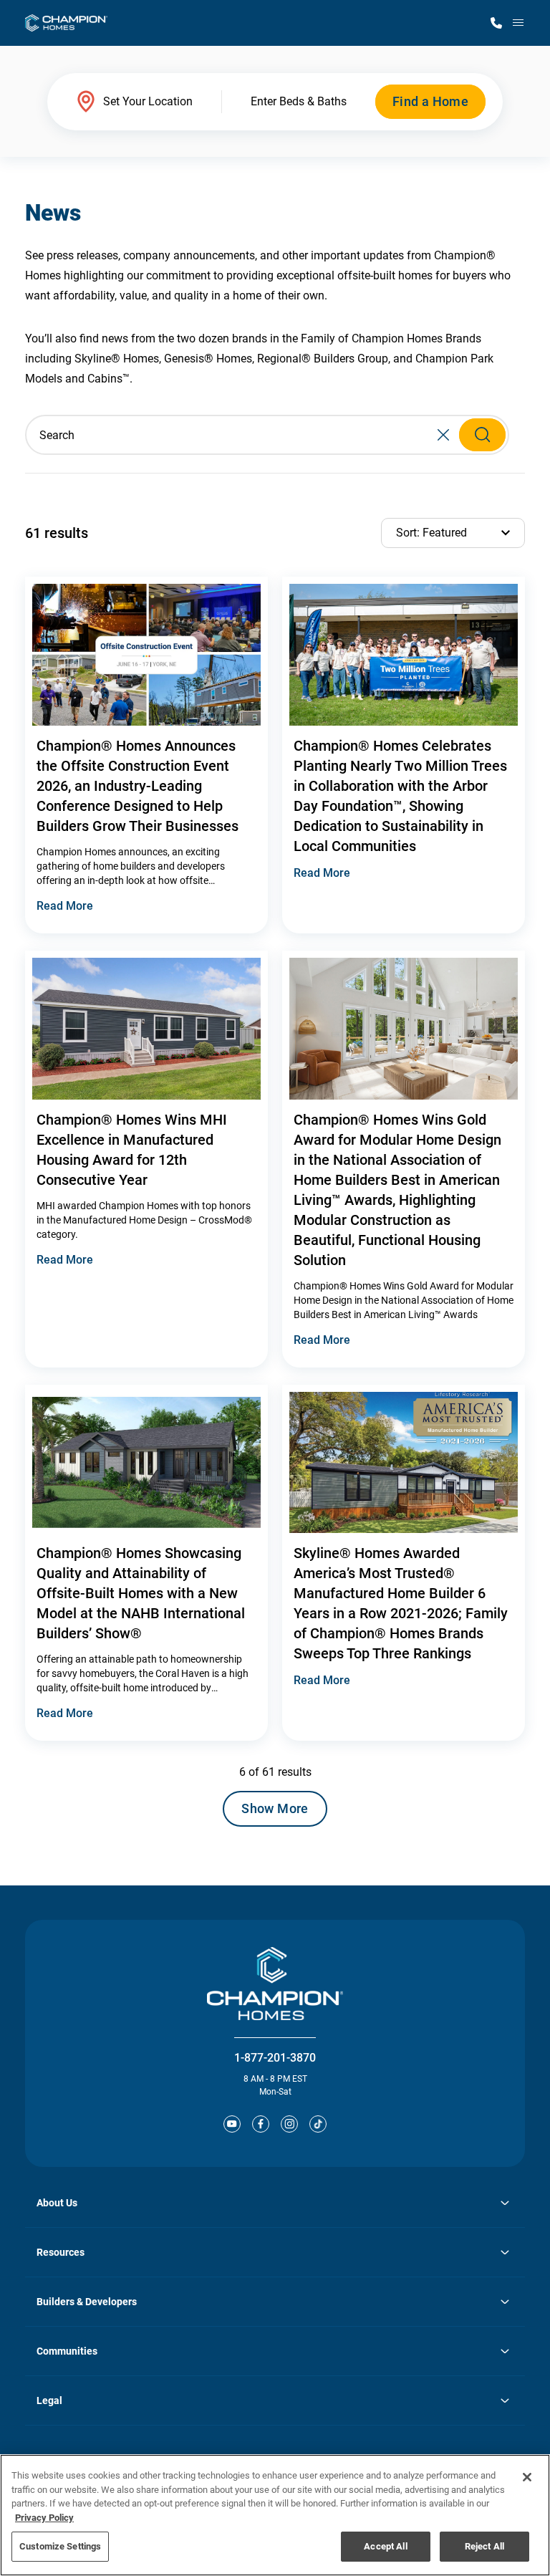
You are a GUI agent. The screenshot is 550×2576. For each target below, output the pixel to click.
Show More (275, 1808)
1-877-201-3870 (275, 2058)
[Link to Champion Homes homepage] (66, 23)
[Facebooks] (261, 2124)
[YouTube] (232, 2124)
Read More (65, 906)
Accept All (385, 2546)
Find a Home (430, 101)
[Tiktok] (318, 2124)
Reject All (484, 2546)
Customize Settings (60, 2546)
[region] (275, 2515)
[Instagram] (289, 2124)
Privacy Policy (44, 2518)
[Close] (527, 2477)
